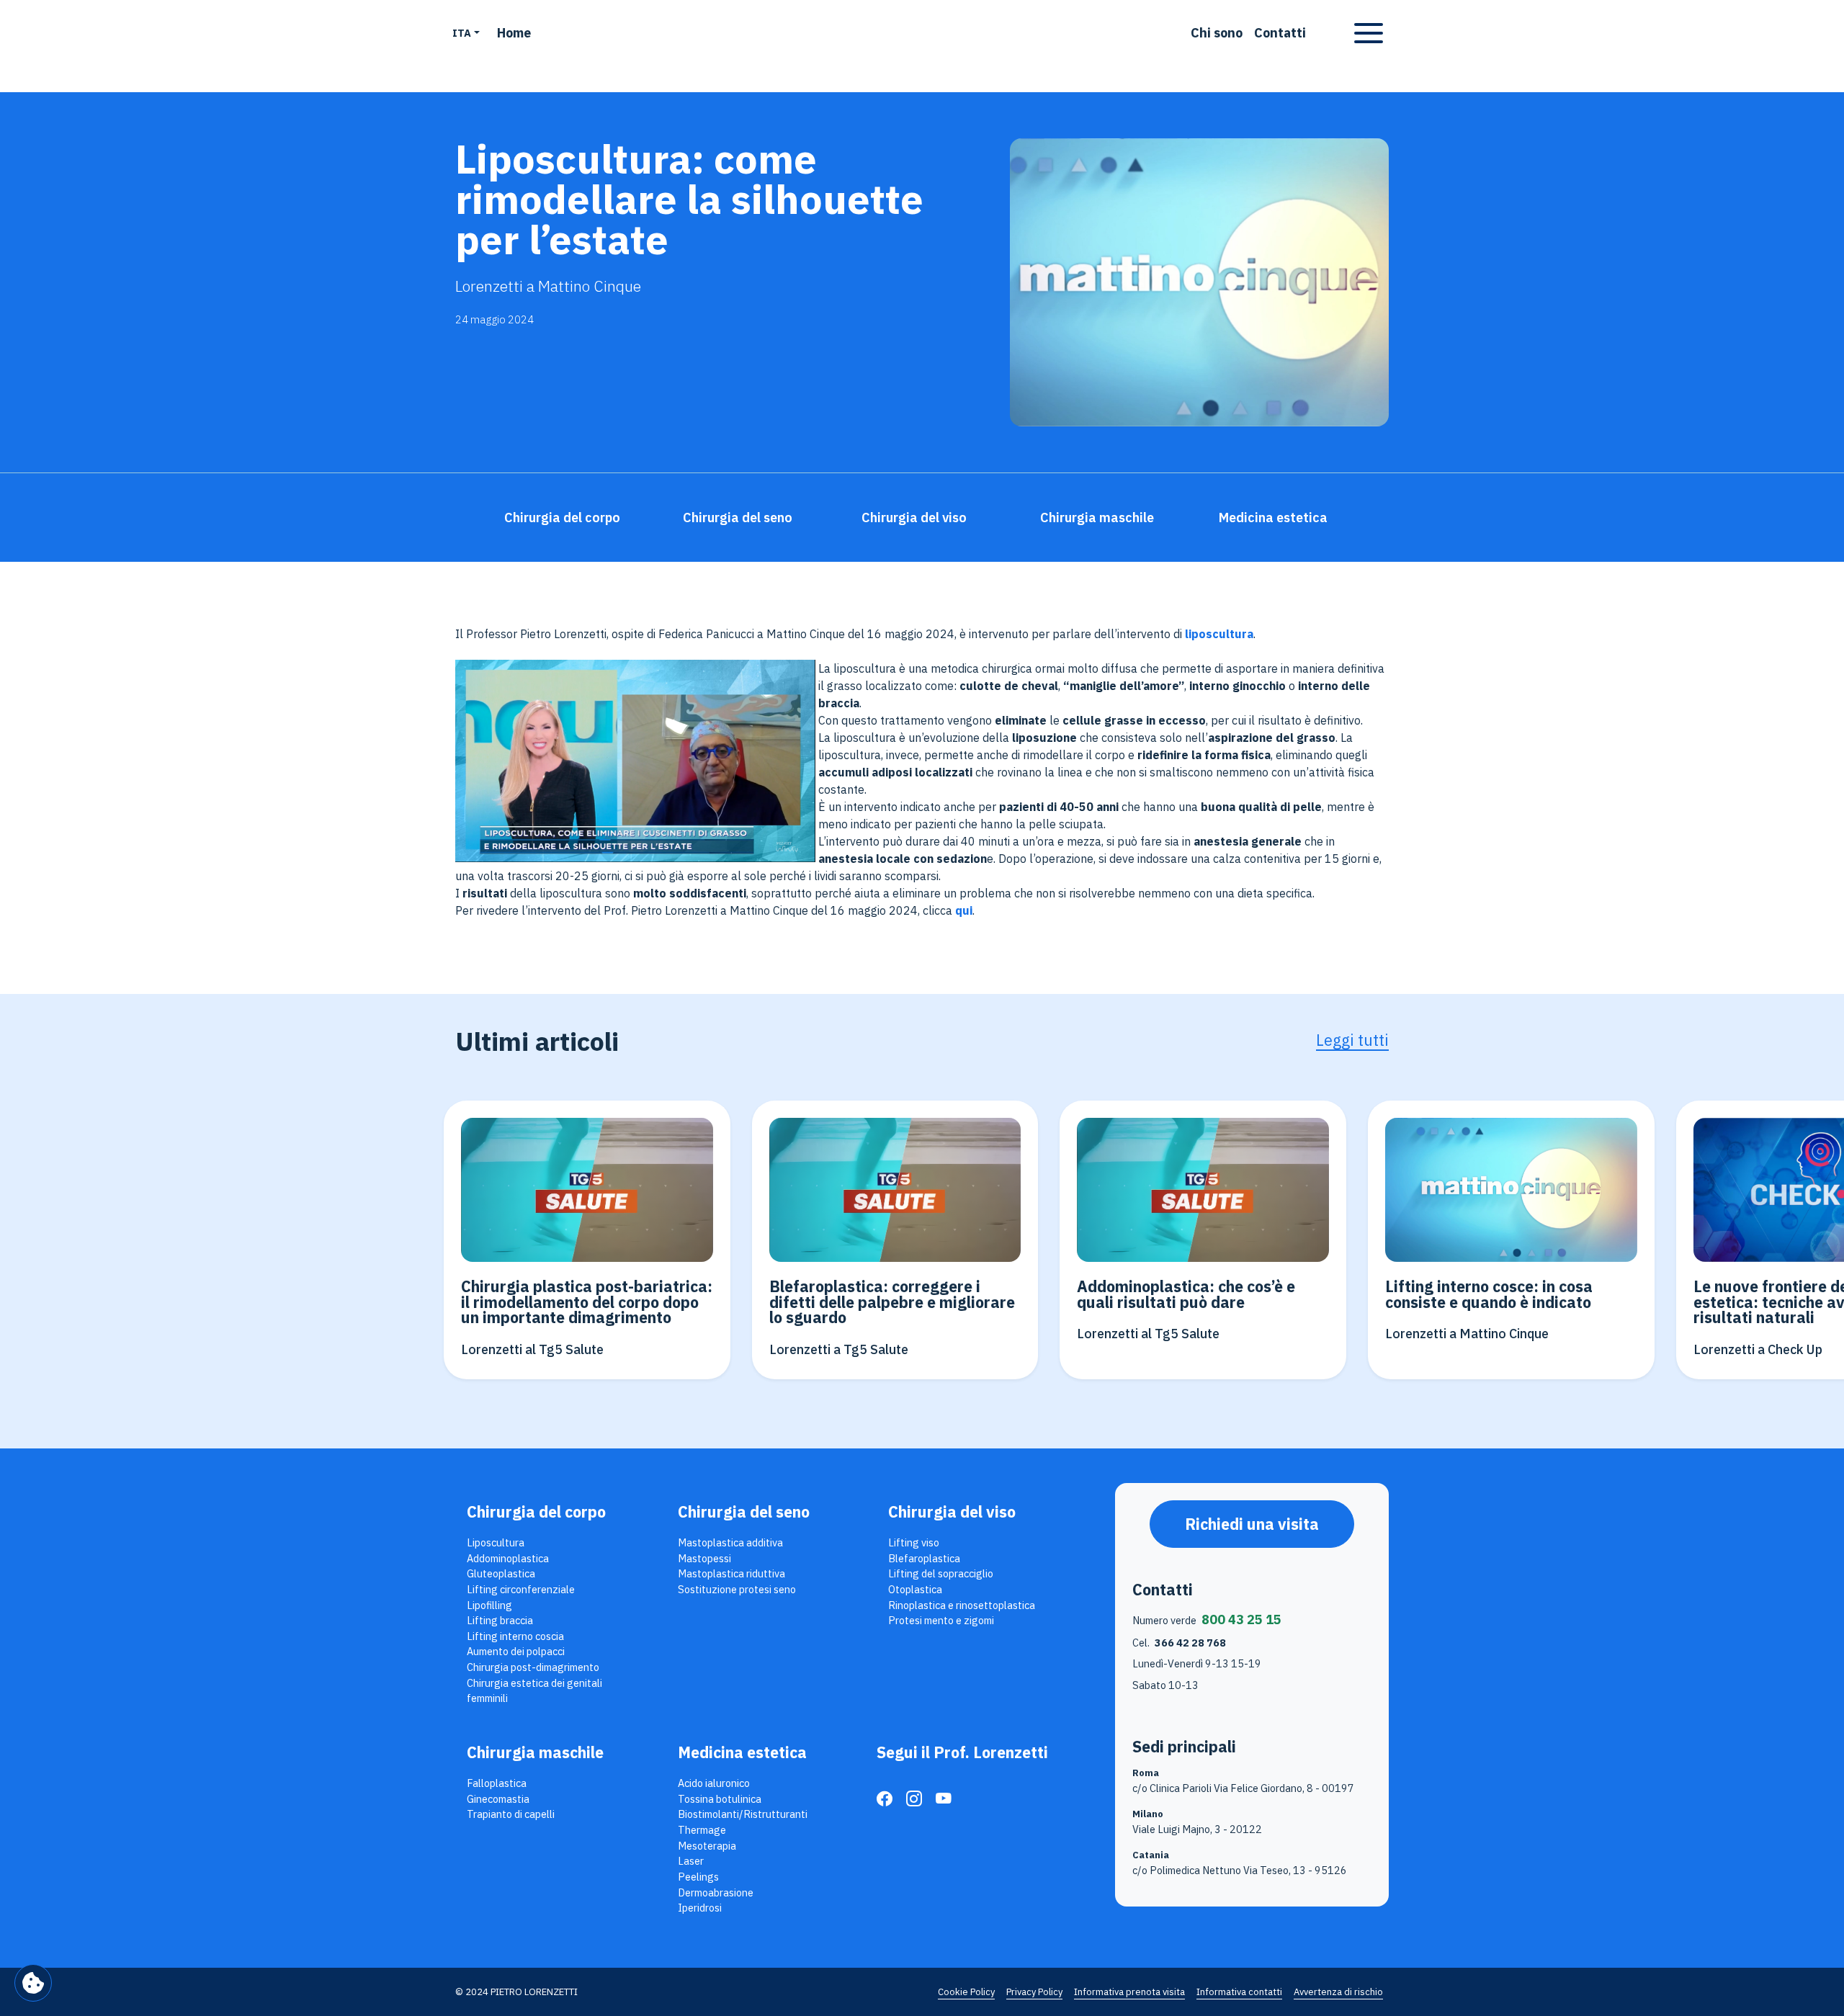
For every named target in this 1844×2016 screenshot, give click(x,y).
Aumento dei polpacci (516, 1651)
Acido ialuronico (714, 1783)
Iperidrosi (700, 1908)
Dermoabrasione (716, 1892)
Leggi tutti (1352, 1040)
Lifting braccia (500, 1620)
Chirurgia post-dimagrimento (533, 1667)
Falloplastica (497, 1783)
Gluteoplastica (501, 1573)
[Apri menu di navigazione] (1369, 33)
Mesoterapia (707, 1846)
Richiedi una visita (1252, 1524)
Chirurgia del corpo (536, 1512)
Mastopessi (704, 1558)
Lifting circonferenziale (521, 1589)
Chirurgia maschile (535, 1752)
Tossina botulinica (720, 1799)
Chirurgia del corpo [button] (562, 518)
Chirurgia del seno (744, 1512)
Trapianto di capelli (511, 1814)
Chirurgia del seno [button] (738, 518)
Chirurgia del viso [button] (914, 518)
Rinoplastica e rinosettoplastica (962, 1605)
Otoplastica (915, 1589)
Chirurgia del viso (952, 1512)
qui (964, 910)
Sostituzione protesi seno (737, 1589)
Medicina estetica (742, 1752)
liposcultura (1219, 634)
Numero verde (1207, 1619)
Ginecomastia (498, 1799)
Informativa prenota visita (1129, 1992)
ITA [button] (462, 33)
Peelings (698, 1877)
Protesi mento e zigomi (941, 1620)
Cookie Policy (966, 1992)
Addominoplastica (508, 1558)
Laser (691, 1861)
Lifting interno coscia (515, 1636)
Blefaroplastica (924, 1558)
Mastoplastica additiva (730, 1542)
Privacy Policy (1034, 1992)
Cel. (1179, 1643)
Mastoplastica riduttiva (731, 1573)
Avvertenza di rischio (1338, 1992)
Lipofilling (489, 1605)
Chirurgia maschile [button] (1097, 518)
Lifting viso (914, 1542)
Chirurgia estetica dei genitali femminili (534, 1691)
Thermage (702, 1830)
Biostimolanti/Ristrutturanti (743, 1814)
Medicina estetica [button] (1273, 518)
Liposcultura (496, 1542)
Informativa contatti (1239, 1992)
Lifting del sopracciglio (941, 1573)
